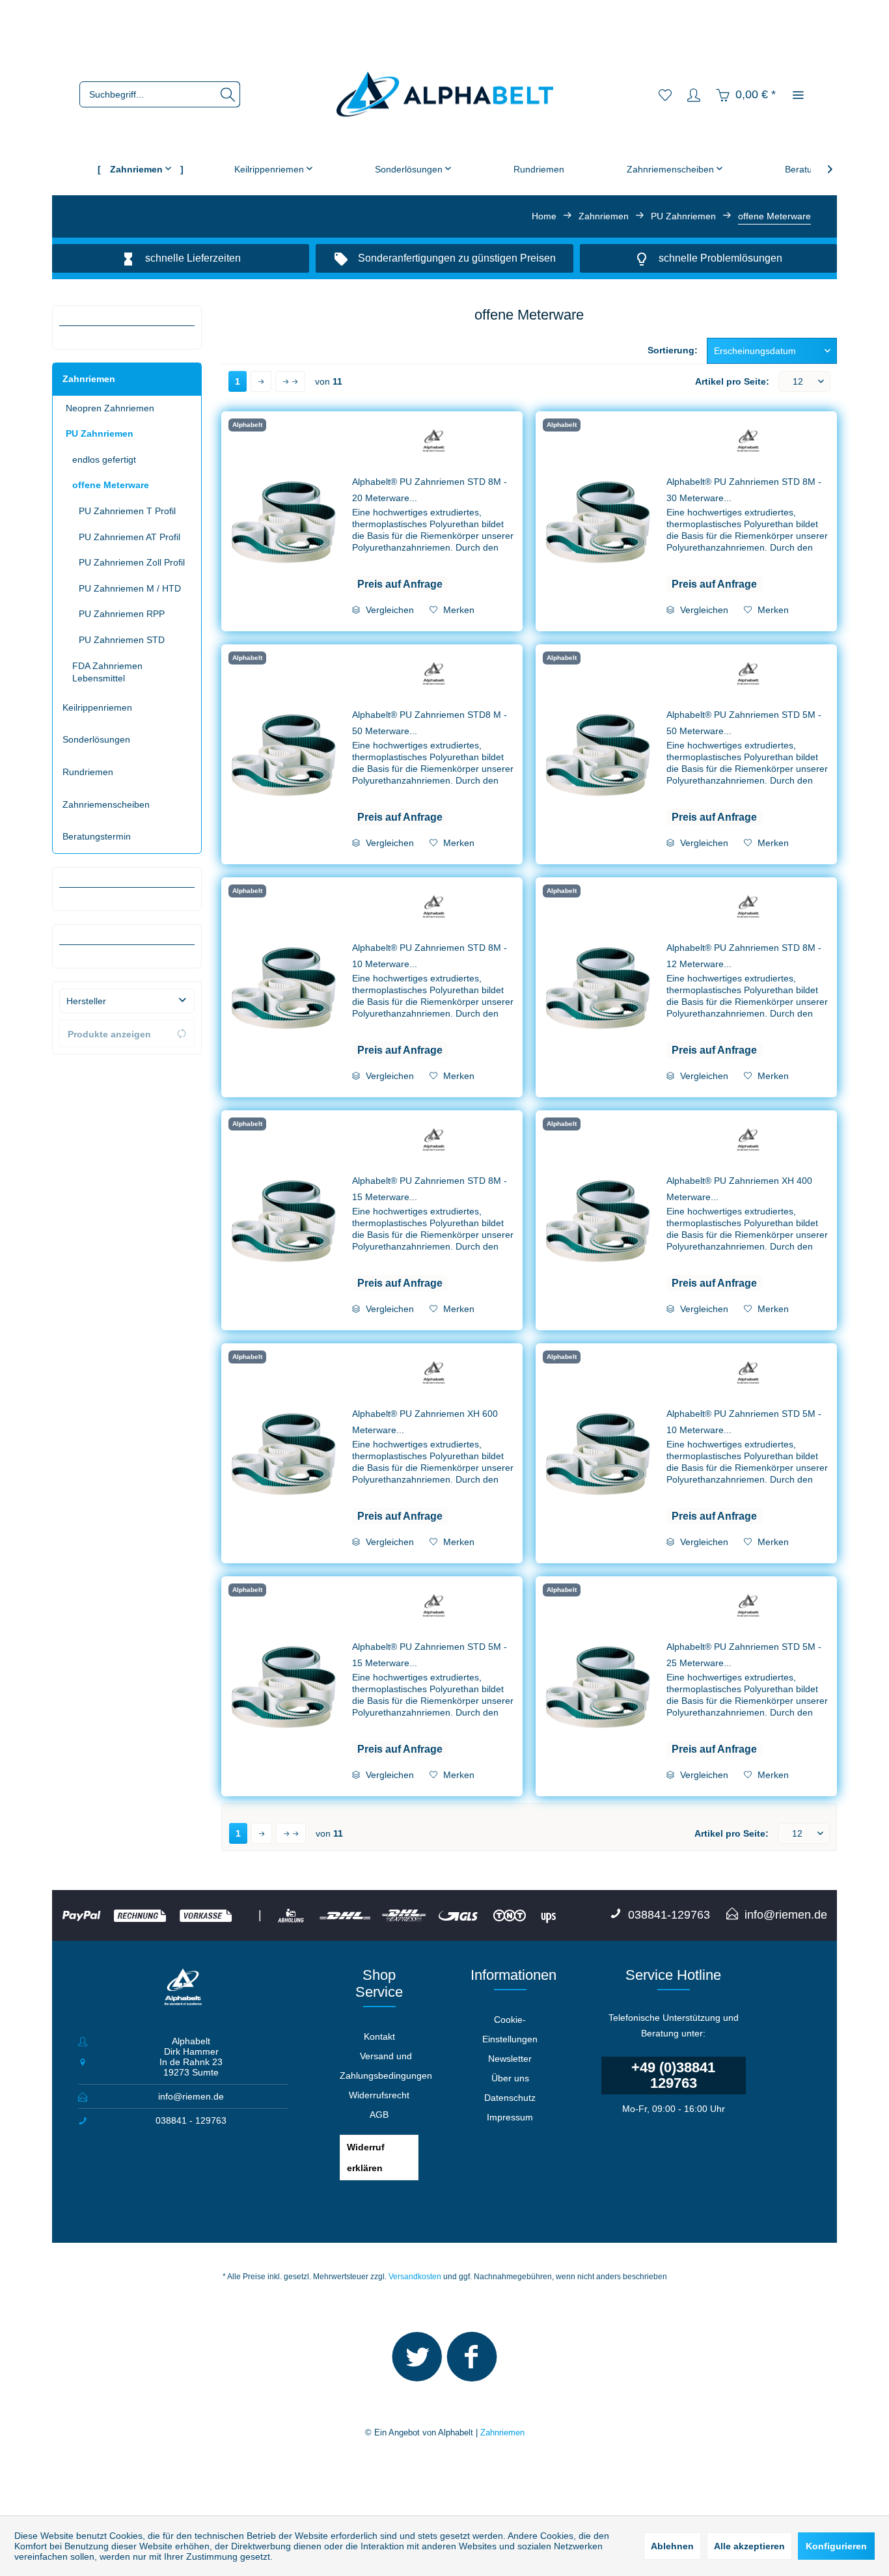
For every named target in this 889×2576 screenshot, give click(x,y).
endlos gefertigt (104, 459)
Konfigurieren (836, 2546)
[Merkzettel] (665, 94)
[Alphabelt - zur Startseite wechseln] (445, 95)
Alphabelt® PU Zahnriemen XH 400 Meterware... (739, 1189)
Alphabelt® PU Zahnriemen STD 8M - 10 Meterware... (430, 956)
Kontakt (379, 2036)
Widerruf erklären (366, 2158)
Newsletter (510, 2059)
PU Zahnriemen (100, 433)
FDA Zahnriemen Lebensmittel (107, 672)
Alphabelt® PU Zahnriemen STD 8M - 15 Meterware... (430, 1189)
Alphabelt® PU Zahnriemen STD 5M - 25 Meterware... (744, 1655)
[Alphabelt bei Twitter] (417, 2363)
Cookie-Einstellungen (510, 2029)
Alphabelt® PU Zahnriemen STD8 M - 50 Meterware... (430, 723)
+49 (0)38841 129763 (673, 2075)
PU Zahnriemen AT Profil (130, 537)
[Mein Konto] (694, 94)
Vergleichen (389, 610)
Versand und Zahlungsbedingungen (386, 2066)
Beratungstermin (97, 836)
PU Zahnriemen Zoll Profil (132, 562)
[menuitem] (160, 94)
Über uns (510, 2078)
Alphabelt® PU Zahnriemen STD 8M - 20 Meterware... (430, 490)
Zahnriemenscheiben (106, 804)
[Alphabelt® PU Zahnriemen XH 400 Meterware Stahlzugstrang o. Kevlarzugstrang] (598, 1220)
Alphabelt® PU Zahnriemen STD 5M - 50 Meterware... (744, 723)
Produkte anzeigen (109, 1034)
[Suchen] (228, 94)
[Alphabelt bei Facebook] (472, 2363)
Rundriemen (88, 772)
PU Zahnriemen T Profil (127, 511)
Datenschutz (510, 2098)
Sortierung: (673, 350)
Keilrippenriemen (97, 707)
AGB (379, 2115)
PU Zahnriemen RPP (122, 614)
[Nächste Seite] (261, 381)
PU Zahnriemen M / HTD (130, 588)
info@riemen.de (191, 2096)
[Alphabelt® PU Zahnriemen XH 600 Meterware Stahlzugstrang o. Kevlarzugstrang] (284, 1453)
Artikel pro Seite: (732, 381)
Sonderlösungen (96, 739)
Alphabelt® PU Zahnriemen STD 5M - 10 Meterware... (744, 1422)
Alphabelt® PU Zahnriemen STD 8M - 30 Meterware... (744, 490)
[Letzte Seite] (290, 381)
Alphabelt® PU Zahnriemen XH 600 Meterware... (425, 1422)
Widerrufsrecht (379, 2095)
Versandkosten (415, 2277)
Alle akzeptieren (749, 2546)
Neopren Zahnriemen (110, 408)
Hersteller (86, 1001)
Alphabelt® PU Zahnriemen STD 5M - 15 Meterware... (430, 1655)
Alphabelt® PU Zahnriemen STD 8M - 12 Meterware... (744, 956)
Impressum (510, 2117)
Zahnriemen (89, 379)
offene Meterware (111, 485)
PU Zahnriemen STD (122, 640)
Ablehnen (672, 2546)
